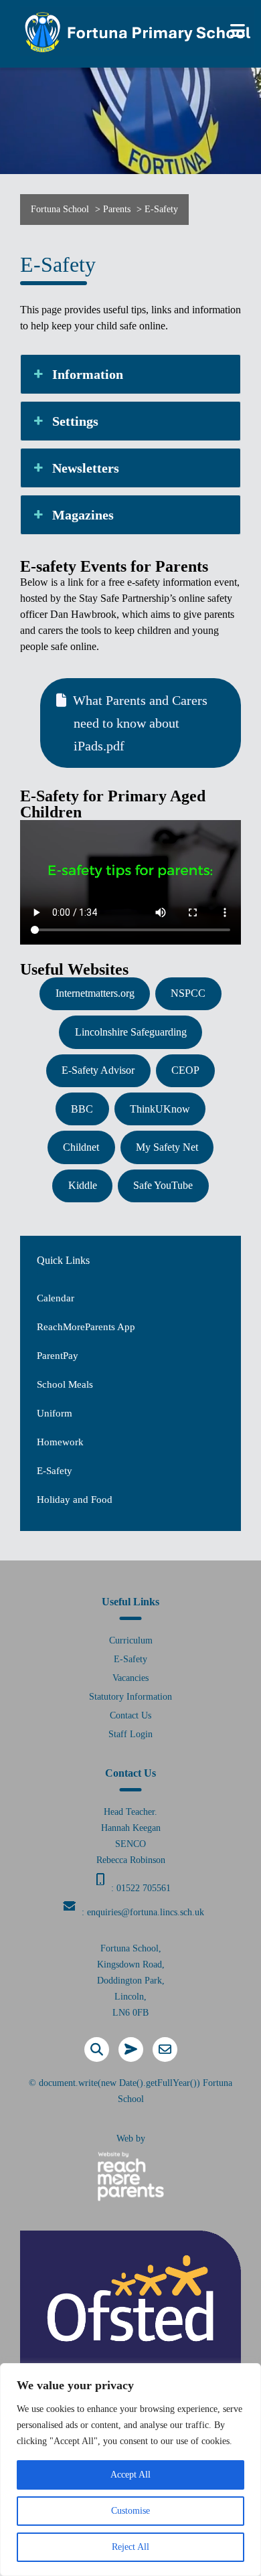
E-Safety (55, 1471)
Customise (130, 2511)
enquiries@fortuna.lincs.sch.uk (146, 1912)
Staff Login (130, 1734)
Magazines (83, 515)
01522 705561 (144, 1888)
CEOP (185, 1070)
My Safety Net (167, 1147)
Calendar (56, 1298)
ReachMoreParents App (86, 1327)
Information (88, 374)
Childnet (81, 1147)
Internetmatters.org (95, 993)
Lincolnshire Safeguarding (131, 1032)
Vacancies (130, 1678)
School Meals (65, 1384)
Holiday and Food (75, 1500)
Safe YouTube (163, 1185)
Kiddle (83, 1185)
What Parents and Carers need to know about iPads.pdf (140, 723)
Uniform (55, 1413)
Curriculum (131, 1640)
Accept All (130, 2475)
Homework (60, 1442)
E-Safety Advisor (98, 1070)
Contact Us (130, 1715)
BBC (82, 1109)
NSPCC (188, 993)
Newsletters (86, 468)
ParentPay (58, 1356)
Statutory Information (130, 1697)
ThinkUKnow (160, 1109)
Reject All (130, 2547)
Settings (75, 421)
